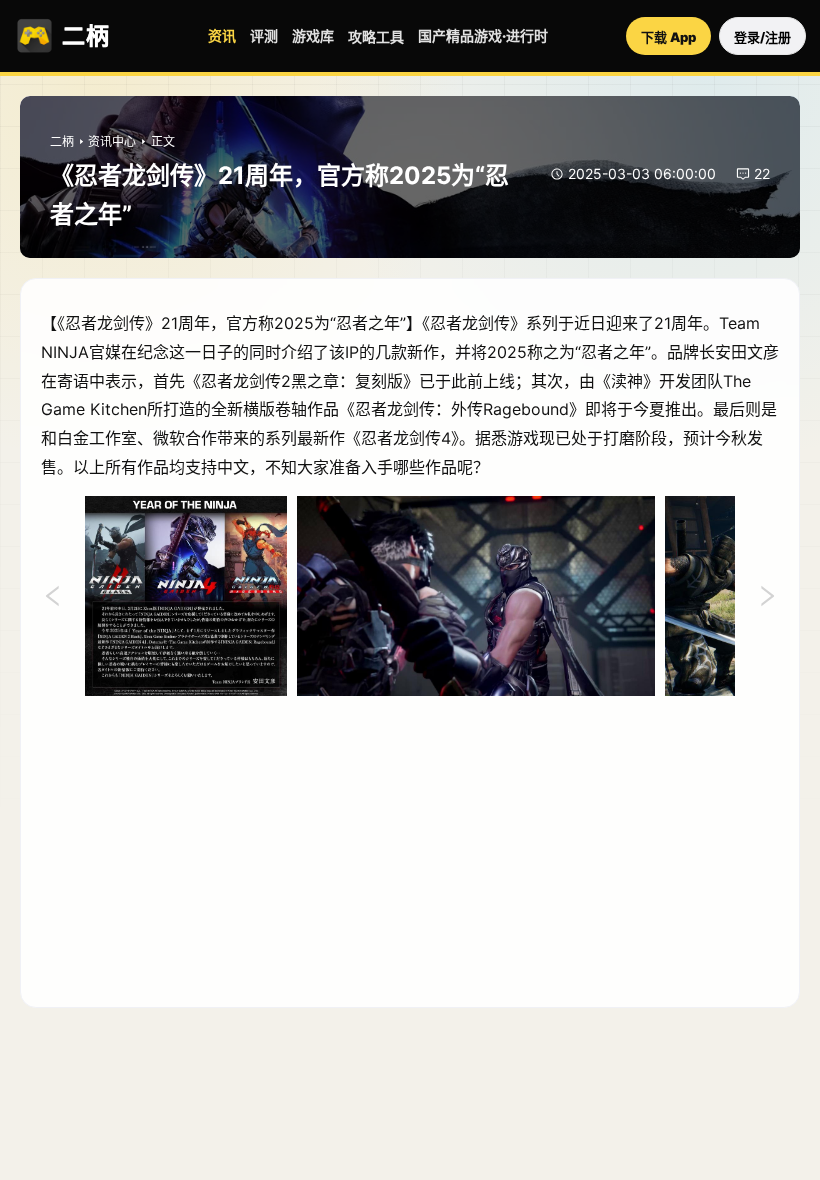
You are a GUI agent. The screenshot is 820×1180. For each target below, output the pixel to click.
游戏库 (313, 35)
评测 (264, 35)
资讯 (222, 35)
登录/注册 (762, 37)
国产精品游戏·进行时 (483, 35)
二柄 (62, 141)
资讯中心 (112, 141)
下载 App (668, 37)
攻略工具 (376, 36)
